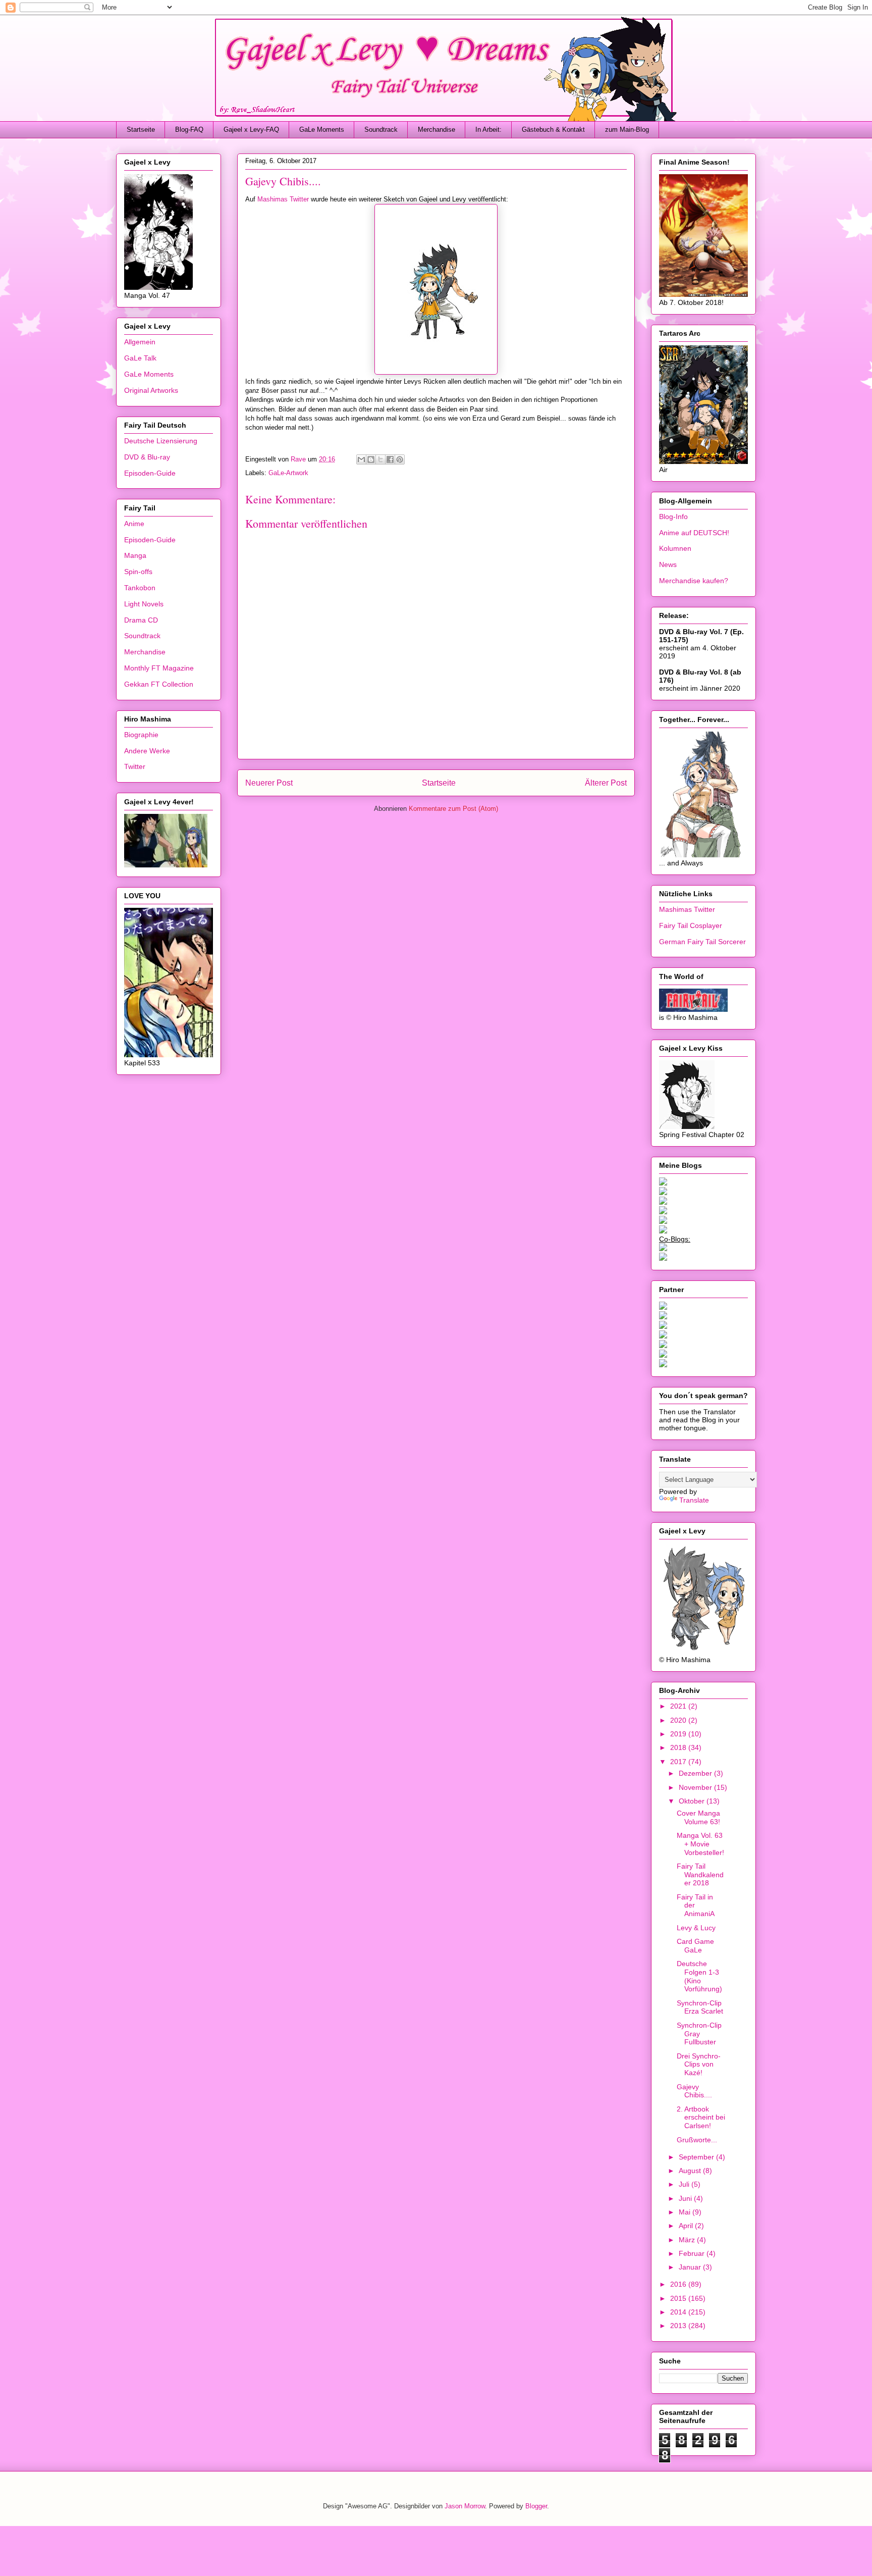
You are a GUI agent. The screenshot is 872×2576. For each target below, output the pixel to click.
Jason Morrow (465, 2506)
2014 (679, 2312)
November (696, 1787)
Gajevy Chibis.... (694, 2091)
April (687, 2226)
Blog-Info (673, 517)
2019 (679, 1734)
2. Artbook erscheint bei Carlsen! (701, 2118)
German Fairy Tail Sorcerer (702, 942)
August (691, 2171)
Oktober (693, 1801)
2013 (679, 2326)
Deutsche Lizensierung (161, 441)
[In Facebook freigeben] (390, 459)
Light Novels (144, 604)
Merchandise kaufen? (694, 581)
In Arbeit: (488, 130)
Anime (134, 524)
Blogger (536, 2506)
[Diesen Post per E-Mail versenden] (361, 459)
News (668, 564)
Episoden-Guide (150, 473)
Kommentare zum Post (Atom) (453, 809)
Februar (693, 2253)
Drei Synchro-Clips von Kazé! (699, 2065)
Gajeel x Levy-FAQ (251, 130)
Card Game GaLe (695, 1946)
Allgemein (140, 342)
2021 (679, 1706)
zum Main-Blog (627, 130)
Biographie (141, 735)
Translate (694, 1500)
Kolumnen (675, 548)
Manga (135, 555)
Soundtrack (381, 130)
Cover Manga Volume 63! (698, 1817)
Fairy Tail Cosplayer (691, 925)
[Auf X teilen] (380, 459)
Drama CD (141, 620)
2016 (679, 2284)
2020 (679, 1720)
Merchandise (437, 130)
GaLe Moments (322, 130)
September (697, 2157)
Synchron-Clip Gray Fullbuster (699, 2034)
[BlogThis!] (371, 459)
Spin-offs (138, 572)
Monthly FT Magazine (159, 668)
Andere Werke (147, 751)
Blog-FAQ (189, 130)
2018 (679, 1747)
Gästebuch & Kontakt (553, 130)
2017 (679, 1762)
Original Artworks (151, 390)
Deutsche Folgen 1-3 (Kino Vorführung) (699, 1976)
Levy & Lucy (696, 1928)
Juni (686, 2198)
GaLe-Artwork (288, 473)
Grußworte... (697, 2140)
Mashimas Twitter (283, 199)
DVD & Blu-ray (147, 457)
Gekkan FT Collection (159, 684)
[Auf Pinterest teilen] (400, 459)
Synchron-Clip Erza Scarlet (700, 2007)
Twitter (135, 766)
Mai (686, 2212)
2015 (679, 2298)
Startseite (141, 130)
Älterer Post (606, 783)
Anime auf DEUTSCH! (694, 533)
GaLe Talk (140, 358)
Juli (685, 2184)
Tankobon (140, 588)
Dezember (696, 1773)
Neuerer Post (269, 783)
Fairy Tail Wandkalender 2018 (700, 1875)
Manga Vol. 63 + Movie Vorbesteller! (700, 1844)
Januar (691, 2267)
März (688, 2240)
